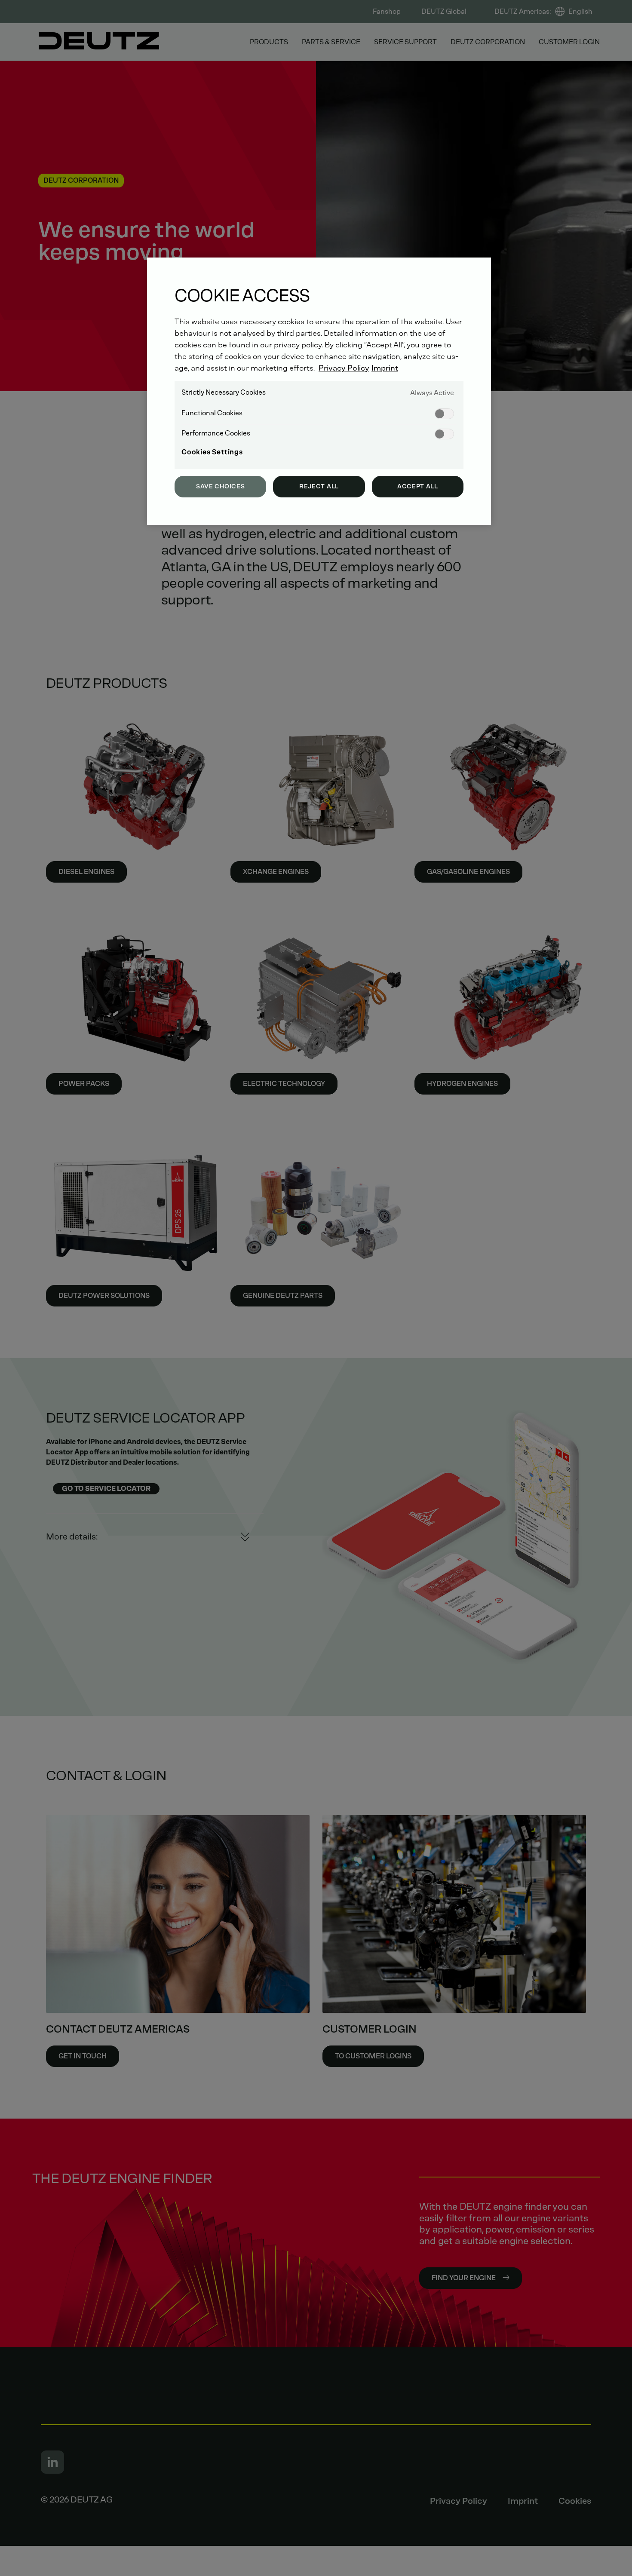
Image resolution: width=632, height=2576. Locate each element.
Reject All (319, 486)
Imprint (385, 368)
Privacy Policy (344, 368)
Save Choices (220, 486)
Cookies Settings (212, 452)
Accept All (418, 486)
